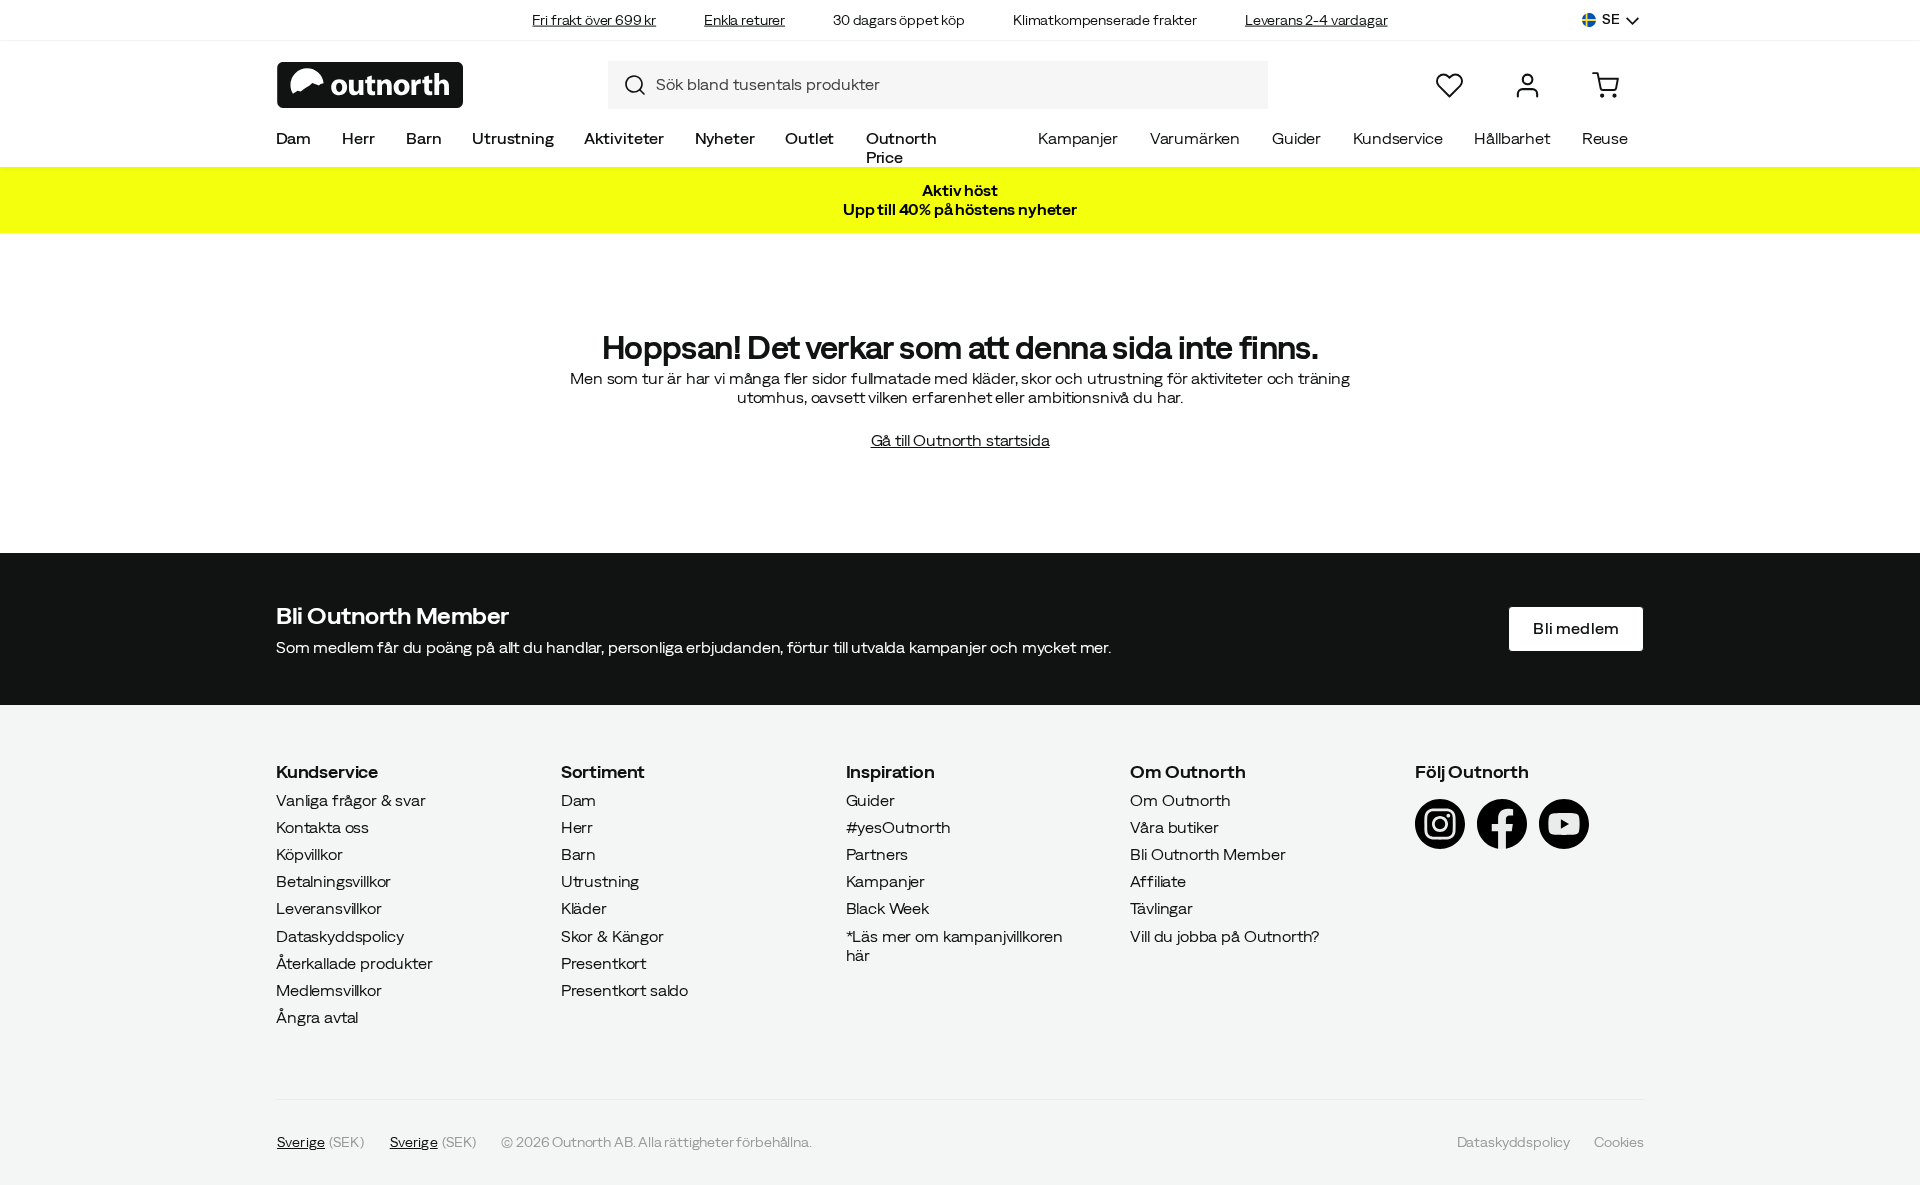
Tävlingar (1161, 908)
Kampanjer (1078, 138)
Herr (358, 138)
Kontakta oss (322, 826)
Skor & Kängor (612, 935)
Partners (877, 854)
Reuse (1605, 138)
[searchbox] (957, 84)
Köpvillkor (309, 854)
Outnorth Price (901, 147)
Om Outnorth (1180, 799)
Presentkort (603, 962)
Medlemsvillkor (329, 990)
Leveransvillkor (329, 908)
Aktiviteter (624, 138)
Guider (1296, 138)
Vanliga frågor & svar (351, 799)
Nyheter (725, 138)
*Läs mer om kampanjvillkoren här (955, 944)
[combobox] (938, 85)
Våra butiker (1174, 826)
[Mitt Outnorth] (1527, 85)
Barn (423, 138)
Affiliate (1158, 881)
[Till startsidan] (370, 85)
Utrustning (512, 138)
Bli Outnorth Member (1207, 854)
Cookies (1619, 1142)
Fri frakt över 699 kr (594, 20)
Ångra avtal (317, 1017)
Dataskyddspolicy (339, 935)
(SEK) (320, 1142)
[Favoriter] (1449, 85)
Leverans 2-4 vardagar (1316, 20)
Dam (294, 138)
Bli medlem (1576, 628)
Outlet (809, 138)
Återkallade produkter (354, 962)
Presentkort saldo (624, 990)
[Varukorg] (1605, 85)
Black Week (887, 908)
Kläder (584, 908)
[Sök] (627, 85)
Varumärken (1195, 138)
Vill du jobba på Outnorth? (1224, 935)
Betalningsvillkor (333, 881)
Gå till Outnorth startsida (960, 440)
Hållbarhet (1511, 138)
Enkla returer (744, 20)
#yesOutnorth (898, 826)
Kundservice (1397, 138)
